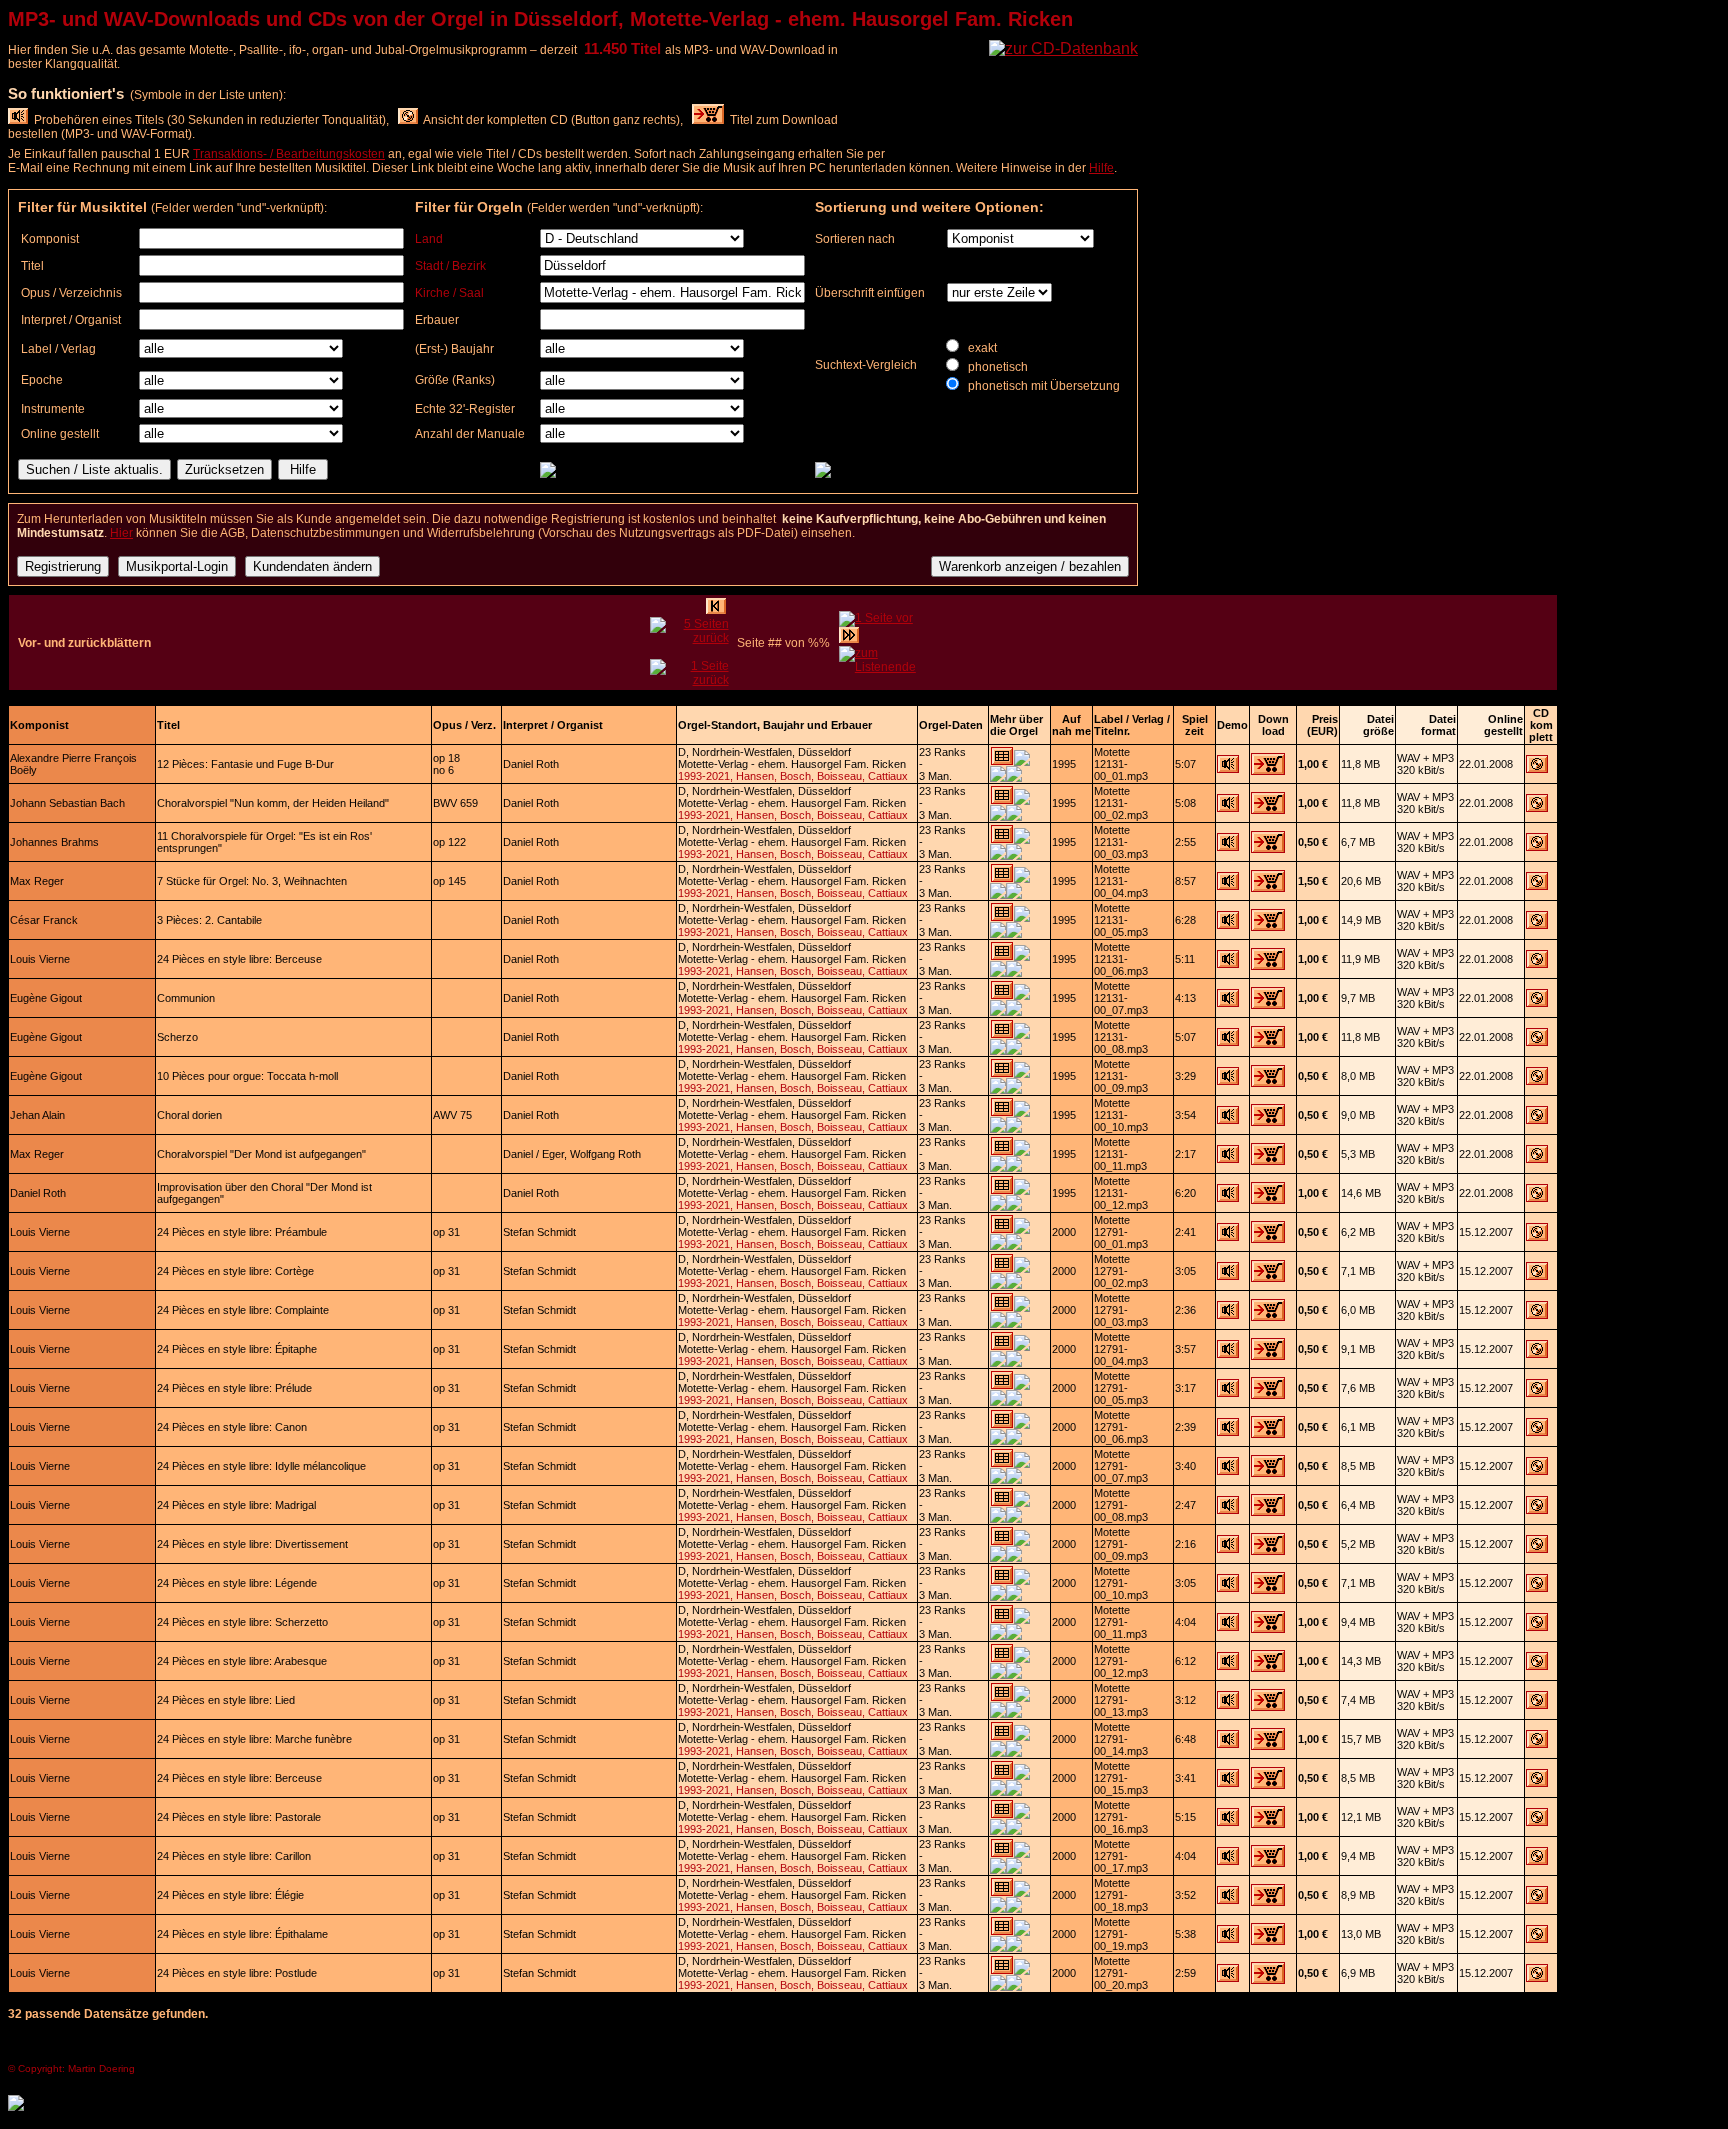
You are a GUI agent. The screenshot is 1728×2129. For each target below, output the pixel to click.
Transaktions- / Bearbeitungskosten (289, 154)
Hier (121, 533)
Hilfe (1101, 168)
